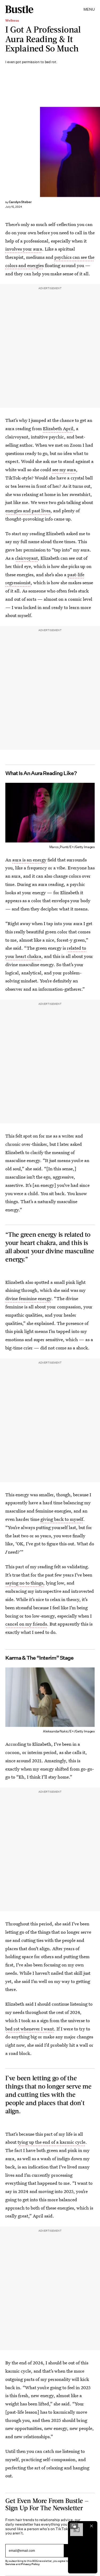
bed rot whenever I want (30, 2029)
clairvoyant (26, 558)
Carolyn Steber (20, 202)
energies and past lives (28, 511)
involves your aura (24, 249)
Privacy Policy (30, 2564)
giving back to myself (62, 1519)
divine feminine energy (28, 1298)
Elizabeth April (58, 428)
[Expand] (74, 2526)
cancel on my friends (26, 1624)
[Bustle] (19, 9)
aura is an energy (29, 860)
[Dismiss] (91, 2526)
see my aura (64, 469)
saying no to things (24, 1583)
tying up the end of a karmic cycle (51, 2142)
